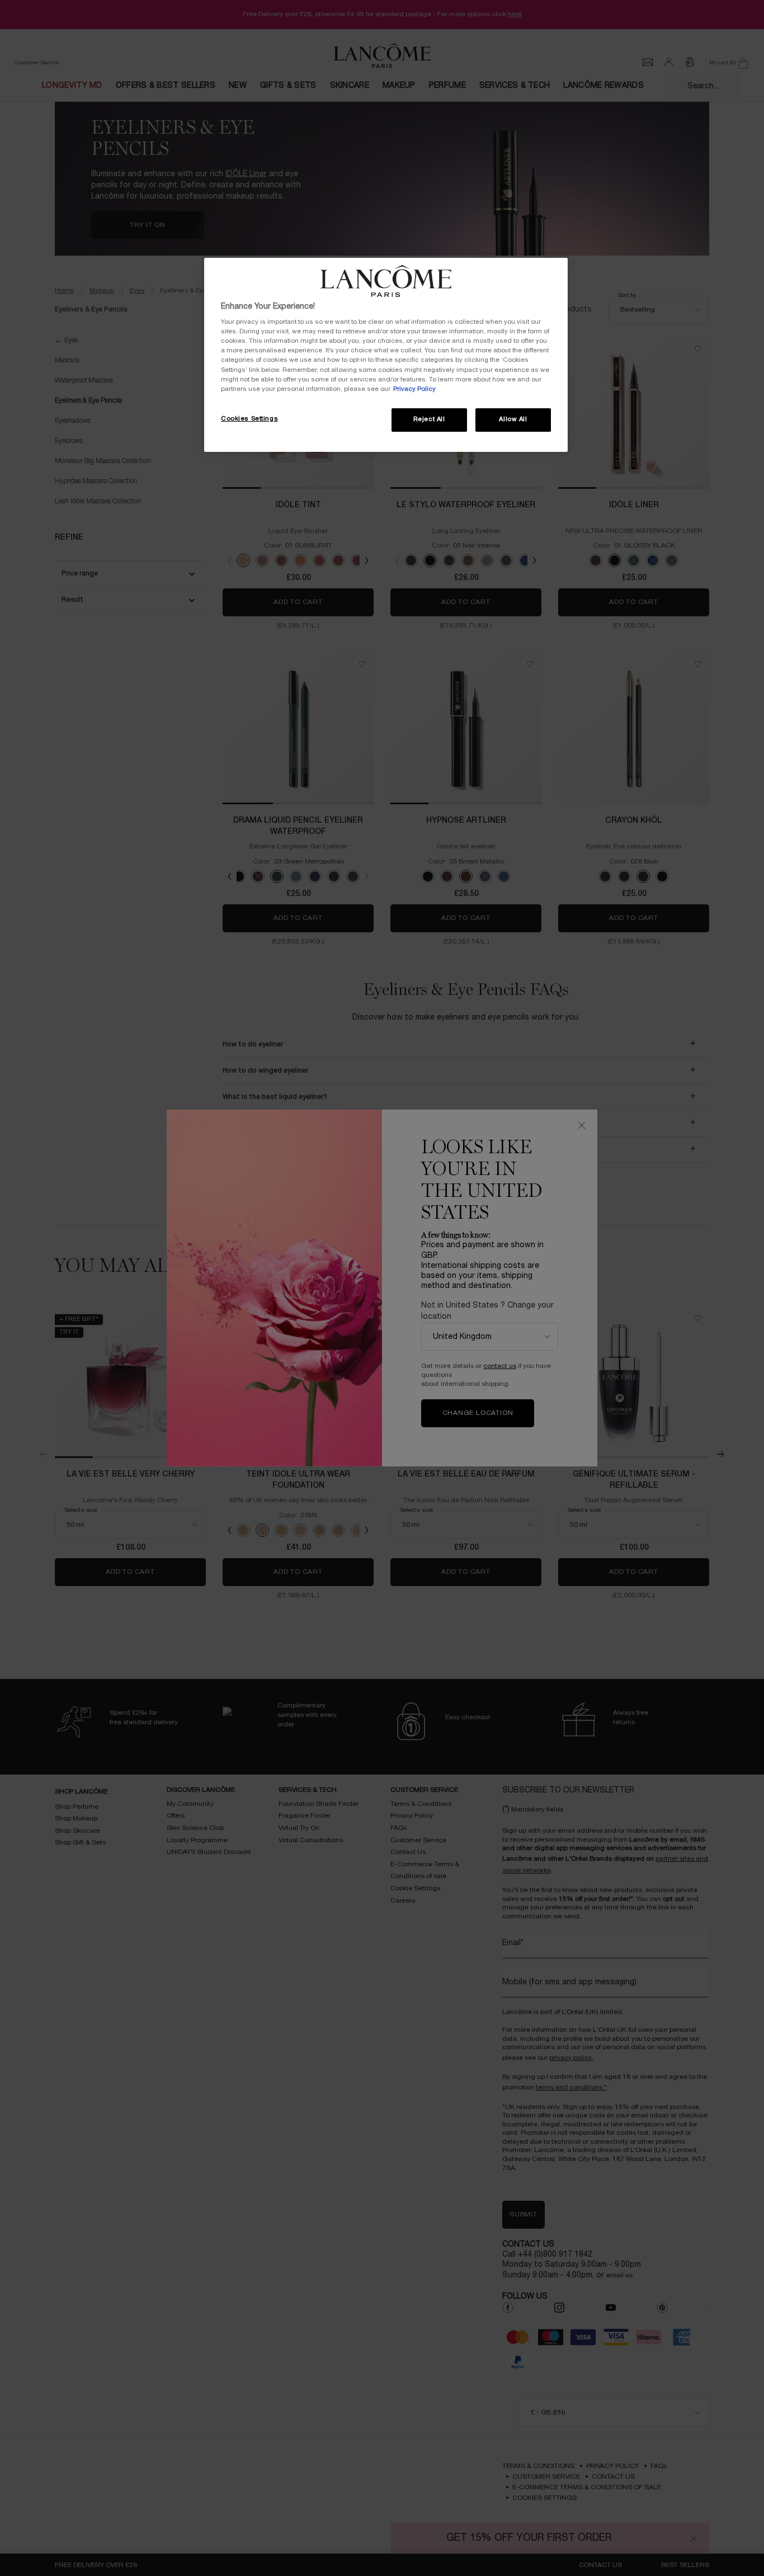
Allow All (513, 419)
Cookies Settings (249, 419)
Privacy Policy (414, 389)
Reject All (429, 419)
